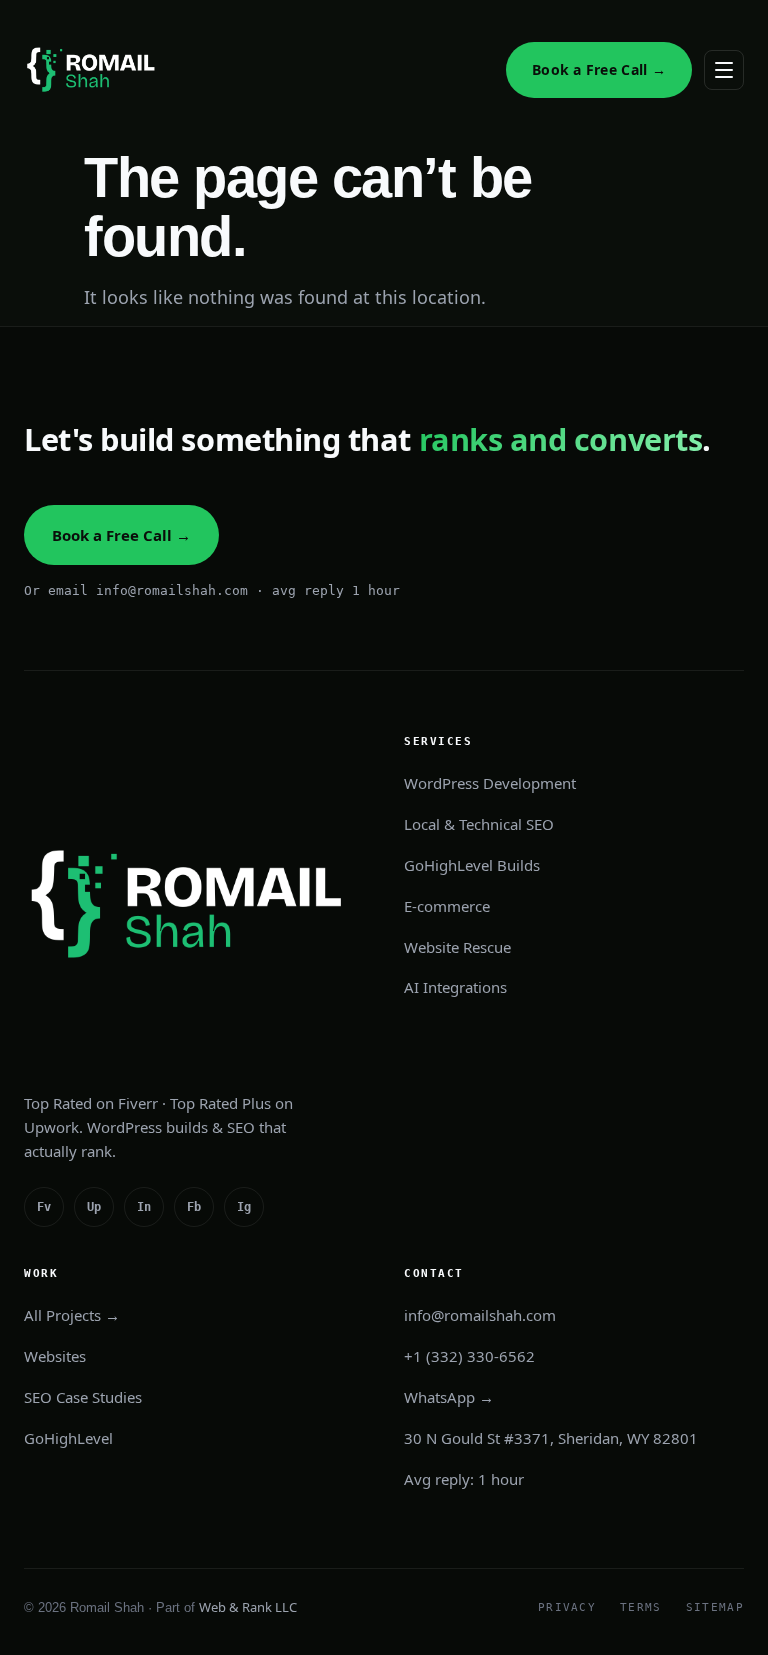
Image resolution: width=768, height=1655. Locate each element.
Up (94, 1207)
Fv (44, 1207)
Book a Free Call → (599, 69)
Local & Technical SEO (479, 824)
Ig (244, 1207)
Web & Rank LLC (248, 1607)
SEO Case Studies (83, 1397)
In (144, 1207)
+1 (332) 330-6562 (469, 1356)
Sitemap (715, 1607)
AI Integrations (455, 987)
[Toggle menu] (724, 70)
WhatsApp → (449, 1397)
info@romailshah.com (480, 1315)
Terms (641, 1607)
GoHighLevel (68, 1438)
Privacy (567, 1607)
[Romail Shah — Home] (94, 70)
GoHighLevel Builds (472, 865)
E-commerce (447, 906)
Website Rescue (457, 947)
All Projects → (72, 1315)
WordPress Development (490, 783)
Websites (55, 1356)
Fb (194, 1207)
